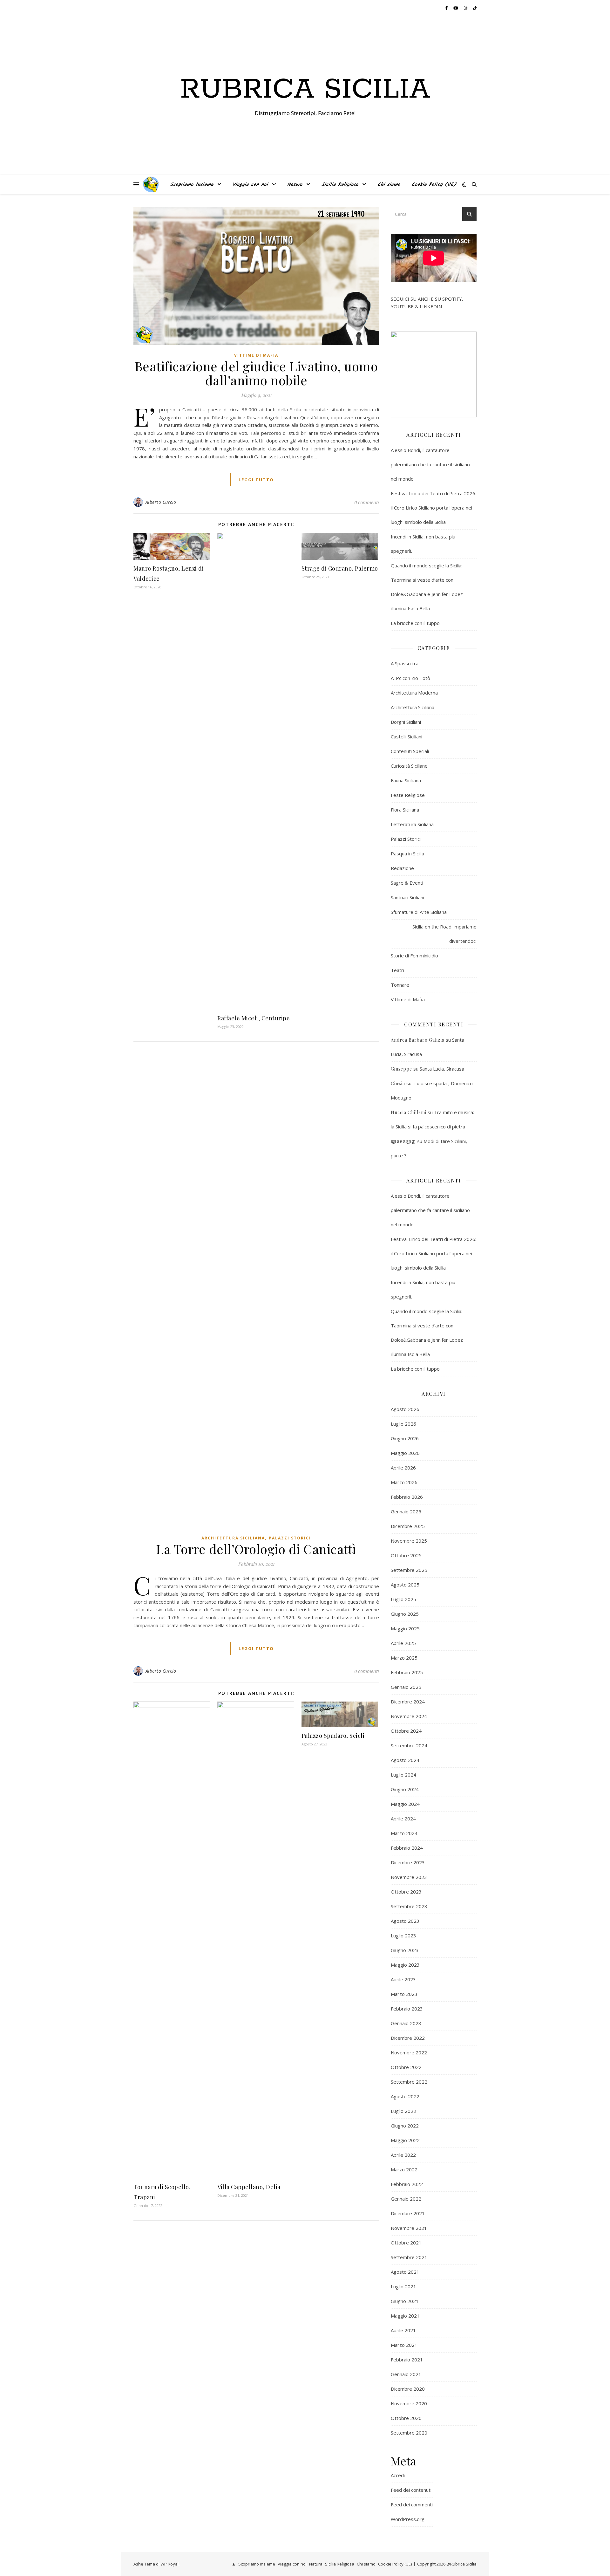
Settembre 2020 (409, 2433)
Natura (295, 185)
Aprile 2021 (403, 2330)
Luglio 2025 (403, 1599)
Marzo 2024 (404, 1833)
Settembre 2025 (409, 1570)
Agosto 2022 (405, 2096)
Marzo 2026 (404, 1482)
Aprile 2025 (403, 1643)
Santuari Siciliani (407, 897)
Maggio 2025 (405, 1628)
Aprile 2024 (403, 1819)
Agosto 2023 (405, 1921)
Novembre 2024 (409, 1716)
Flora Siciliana (405, 810)
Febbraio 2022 (407, 2184)
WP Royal (169, 2564)
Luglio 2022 (403, 2111)
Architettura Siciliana (233, 1538)
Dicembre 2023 (408, 1862)
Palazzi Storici (290, 1538)
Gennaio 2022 (406, 2199)
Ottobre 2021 (406, 2243)
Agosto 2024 (405, 1760)
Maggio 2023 (405, 1965)
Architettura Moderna (414, 693)
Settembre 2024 (409, 1745)
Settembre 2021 (409, 2257)
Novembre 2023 (409, 1877)
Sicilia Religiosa (340, 185)
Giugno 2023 (405, 1950)
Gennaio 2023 (406, 2023)
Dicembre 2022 (408, 2038)
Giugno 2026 (405, 1438)
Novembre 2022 (409, 2052)
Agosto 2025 (405, 1585)
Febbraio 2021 (407, 2360)
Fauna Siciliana (406, 780)
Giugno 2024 (405, 1789)
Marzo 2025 (404, 1658)
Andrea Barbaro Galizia (418, 1040)
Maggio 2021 (405, 2316)
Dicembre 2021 (408, 2213)
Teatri (397, 970)
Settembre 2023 (409, 1906)
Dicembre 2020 (408, 2389)
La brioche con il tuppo (415, 623)
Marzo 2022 (404, 2169)
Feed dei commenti (412, 2504)
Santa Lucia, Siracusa (442, 1069)
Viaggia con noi (250, 185)
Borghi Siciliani (406, 722)
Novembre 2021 (409, 2228)
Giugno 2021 (405, 2301)
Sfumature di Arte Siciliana (419, 912)
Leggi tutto (256, 480)
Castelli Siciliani (407, 736)
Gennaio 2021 (406, 2374)
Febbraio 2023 (407, 2009)
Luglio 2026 (403, 1424)
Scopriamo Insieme (192, 185)
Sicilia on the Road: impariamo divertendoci (444, 934)
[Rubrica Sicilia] (151, 184)
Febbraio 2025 (407, 1672)
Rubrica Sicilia (305, 90)
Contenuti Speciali (410, 751)
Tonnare (400, 985)
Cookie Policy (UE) (434, 185)
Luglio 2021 (403, 2286)
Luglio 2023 (403, 1935)
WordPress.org (408, 2519)
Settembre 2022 (409, 2082)
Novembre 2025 (409, 1541)
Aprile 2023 (403, 1979)
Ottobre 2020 (406, 2418)
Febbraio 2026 (407, 1497)
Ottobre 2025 (406, 1555)
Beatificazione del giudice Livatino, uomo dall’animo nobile (256, 373)
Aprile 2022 (403, 2155)
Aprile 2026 (403, 1468)
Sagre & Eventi (407, 883)
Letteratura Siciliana (412, 824)
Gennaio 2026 (406, 1511)
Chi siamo (389, 185)
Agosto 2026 (405, 1409)
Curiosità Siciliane (409, 766)
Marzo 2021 (404, 2345)
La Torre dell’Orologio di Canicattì (256, 1549)
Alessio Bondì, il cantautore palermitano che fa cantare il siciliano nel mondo (430, 464)
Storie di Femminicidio (414, 956)
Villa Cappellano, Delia (249, 2187)
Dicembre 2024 (408, 1702)
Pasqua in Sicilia (407, 853)
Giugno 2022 (405, 2126)
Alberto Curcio (161, 502)
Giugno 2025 (405, 1614)
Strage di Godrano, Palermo (340, 568)
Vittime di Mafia (256, 355)
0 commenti (367, 502)
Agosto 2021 (405, 2272)
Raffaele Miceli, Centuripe (254, 1018)
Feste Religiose (408, 795)
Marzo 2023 (404, 1994)
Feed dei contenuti (411, 2490)
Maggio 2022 (405, 2140)
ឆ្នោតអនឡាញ (403, 1141)
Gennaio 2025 (406, 1687)
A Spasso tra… (406, 663)
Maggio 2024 (405, 1804)
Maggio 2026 (405, 1453)
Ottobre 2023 (406, 1892)
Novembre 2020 (409, 2403)
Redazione (402, 868)
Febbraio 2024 (407, 1848)
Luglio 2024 (403, 1775)
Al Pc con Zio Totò (410, 678)
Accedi (398, 2475)
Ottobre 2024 (406, 1731)
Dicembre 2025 (408, 1526)
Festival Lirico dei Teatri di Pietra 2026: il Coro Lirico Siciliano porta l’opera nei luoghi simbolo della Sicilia (434, 508)
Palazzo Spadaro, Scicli (333, 1736)
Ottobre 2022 (406, 2067)
